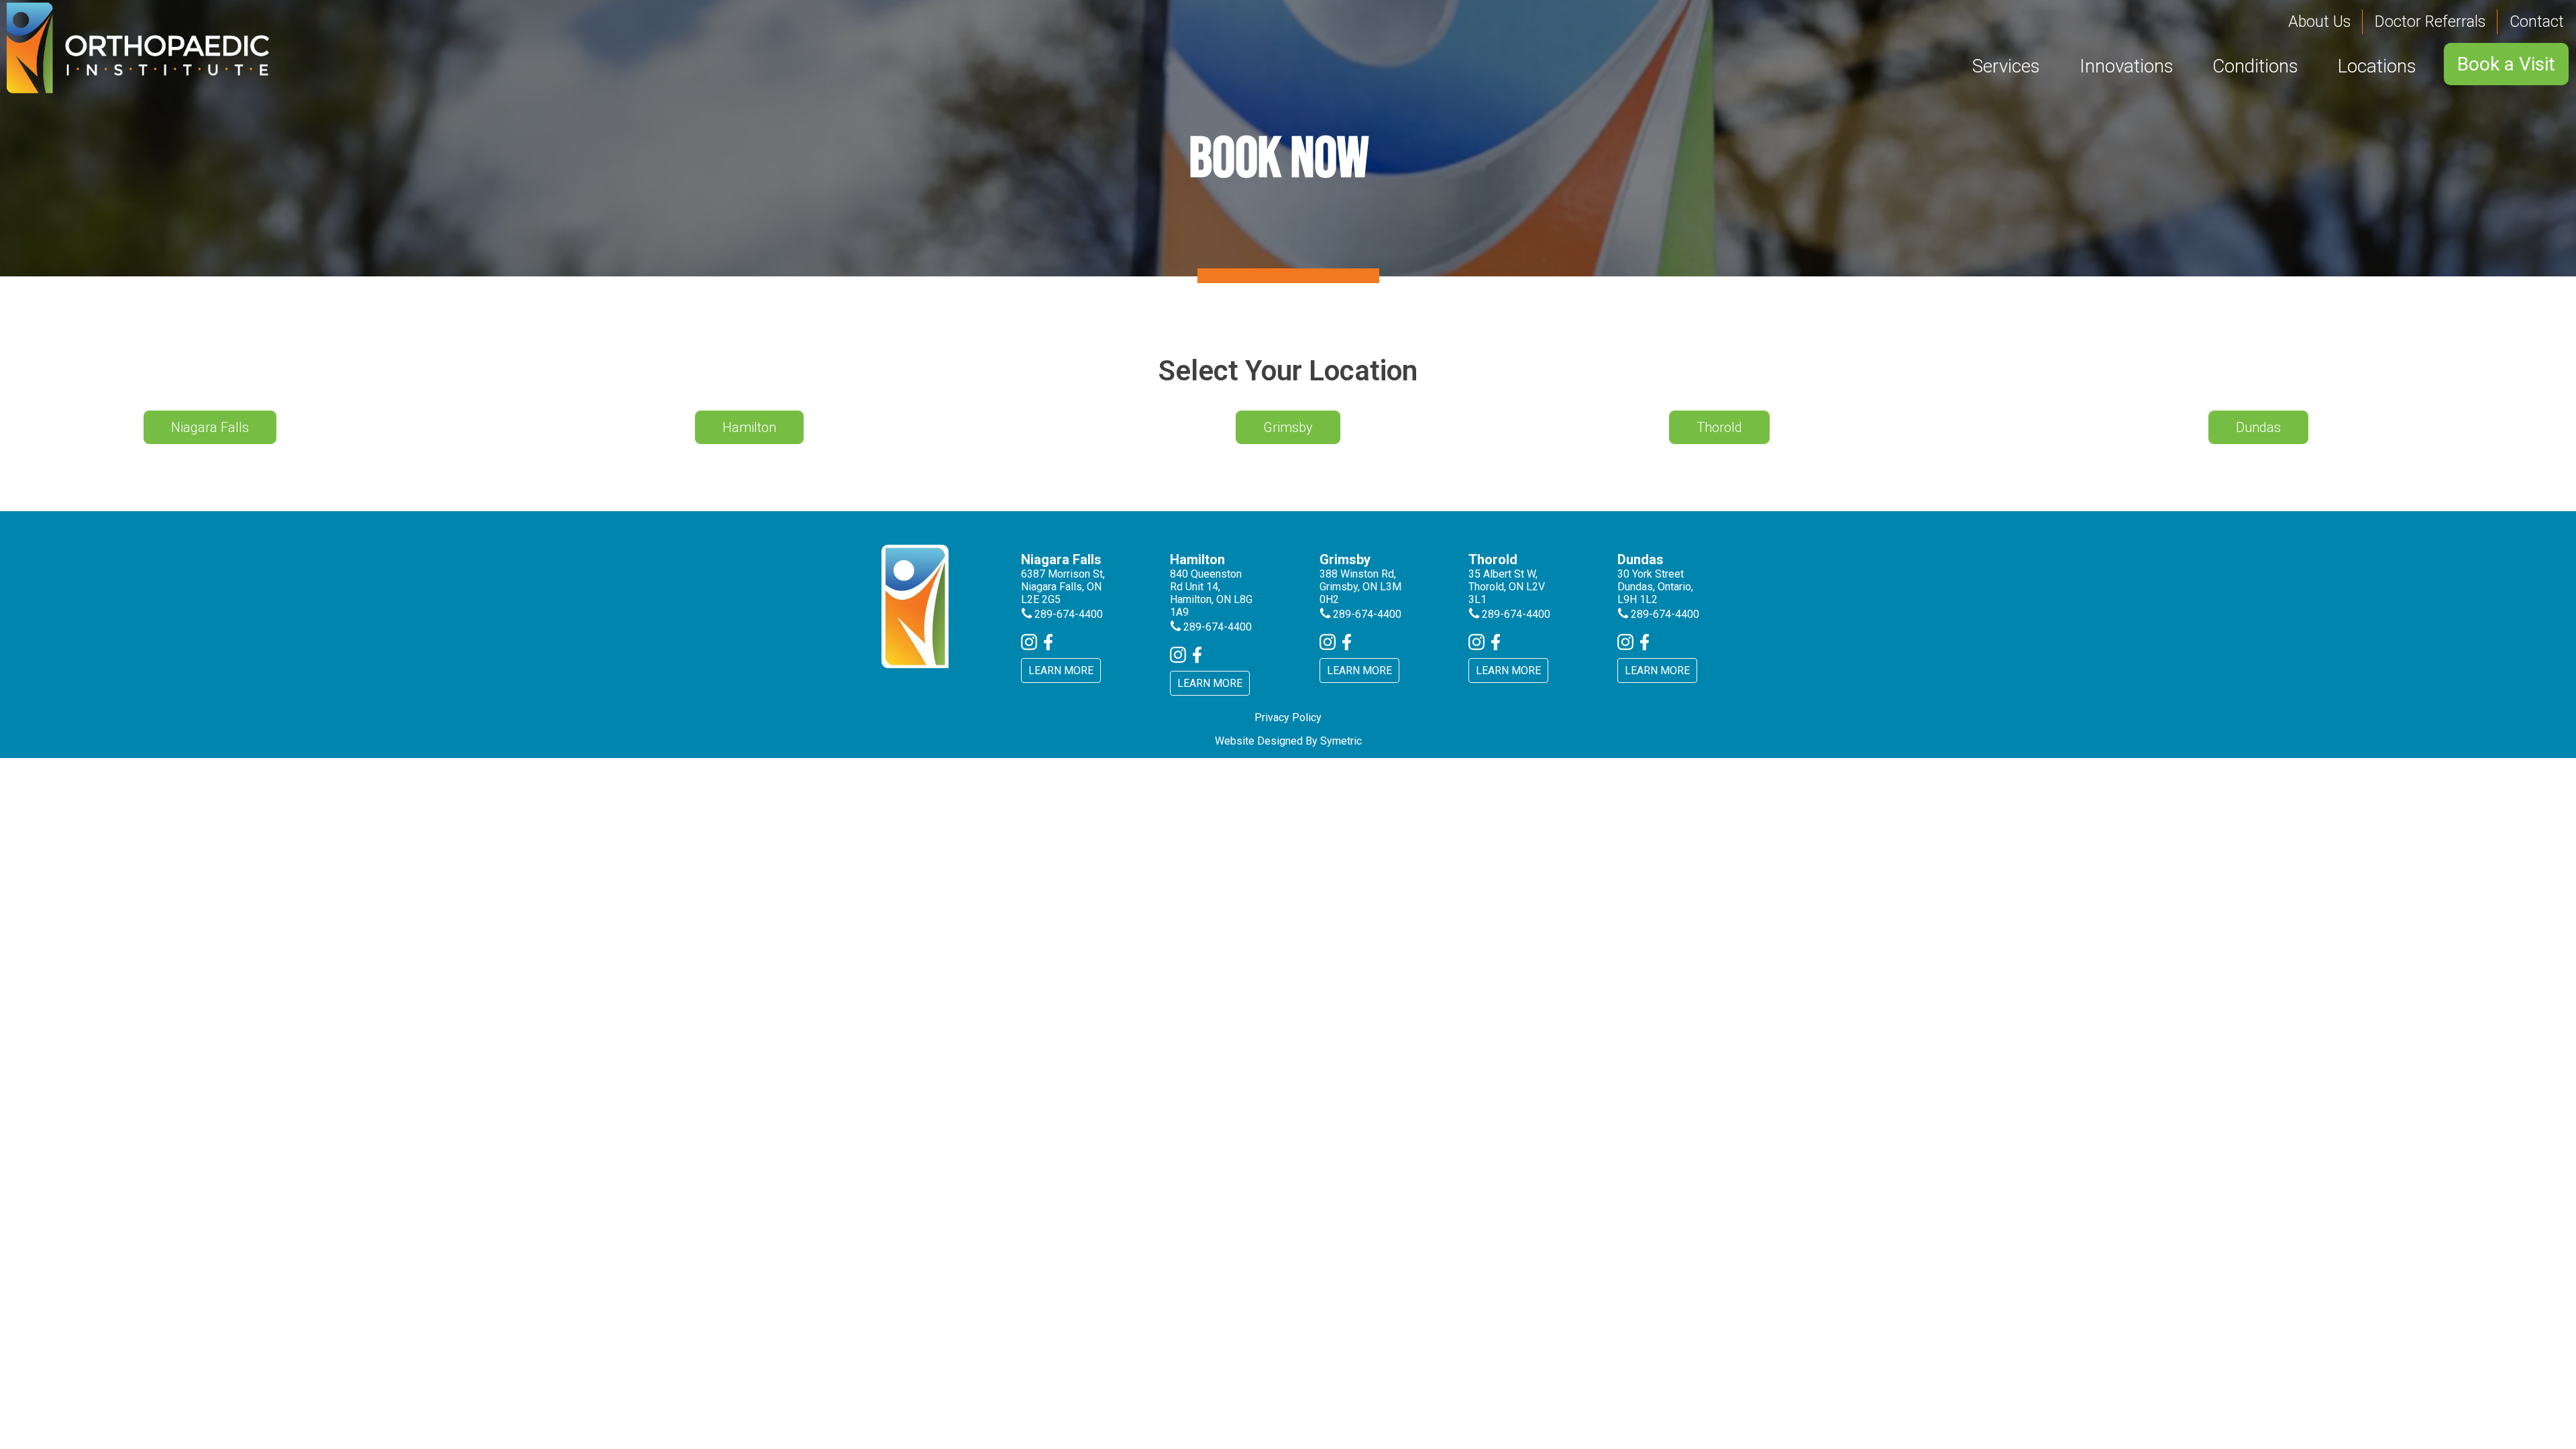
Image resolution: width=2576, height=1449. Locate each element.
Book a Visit (2506, 64)
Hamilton (749, 427)
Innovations (2127, 66)
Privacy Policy (1288, 717)
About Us (2319, 22)
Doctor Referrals (2430, 22)
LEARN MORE (1061, 670)
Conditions (2255, 66)
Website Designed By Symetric (1288, 741)
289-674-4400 (1069, 614)
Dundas (2258, 427)
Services (2006, 66)
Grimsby (1288, 427)
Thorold (1719, 427)
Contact (2537, 22)
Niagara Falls (210, 427)
